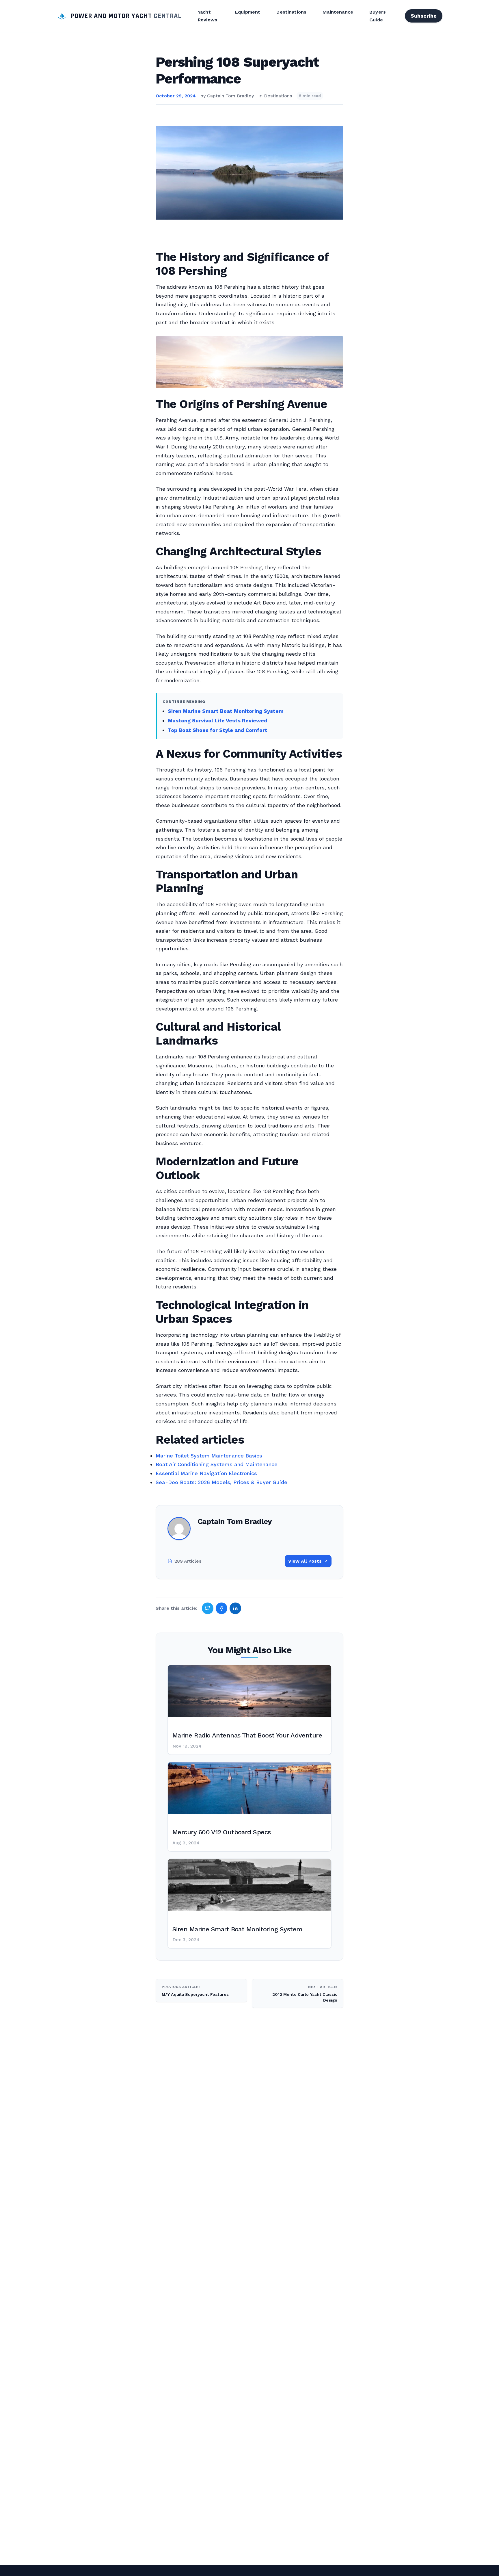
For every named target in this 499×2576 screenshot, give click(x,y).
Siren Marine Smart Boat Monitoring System (226, 711)
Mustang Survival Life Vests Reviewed (217, 720)
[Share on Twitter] (208, 1608)
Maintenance (338, 12)
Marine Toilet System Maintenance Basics (209, 1456)
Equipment (248, 12)
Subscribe (424, 16)
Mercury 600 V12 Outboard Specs (222, 1832)
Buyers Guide (378, 16)
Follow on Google (411, 2565)
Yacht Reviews (207, 16)
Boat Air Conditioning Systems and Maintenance (217, 1464)
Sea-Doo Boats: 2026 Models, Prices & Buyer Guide (221, 1482)
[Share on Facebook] (221, 1608)
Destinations (291, 12)
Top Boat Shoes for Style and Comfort (218, 730)
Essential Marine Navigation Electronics (206, 1473)
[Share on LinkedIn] (235, 1608)
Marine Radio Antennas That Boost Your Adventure (247, 1735)
